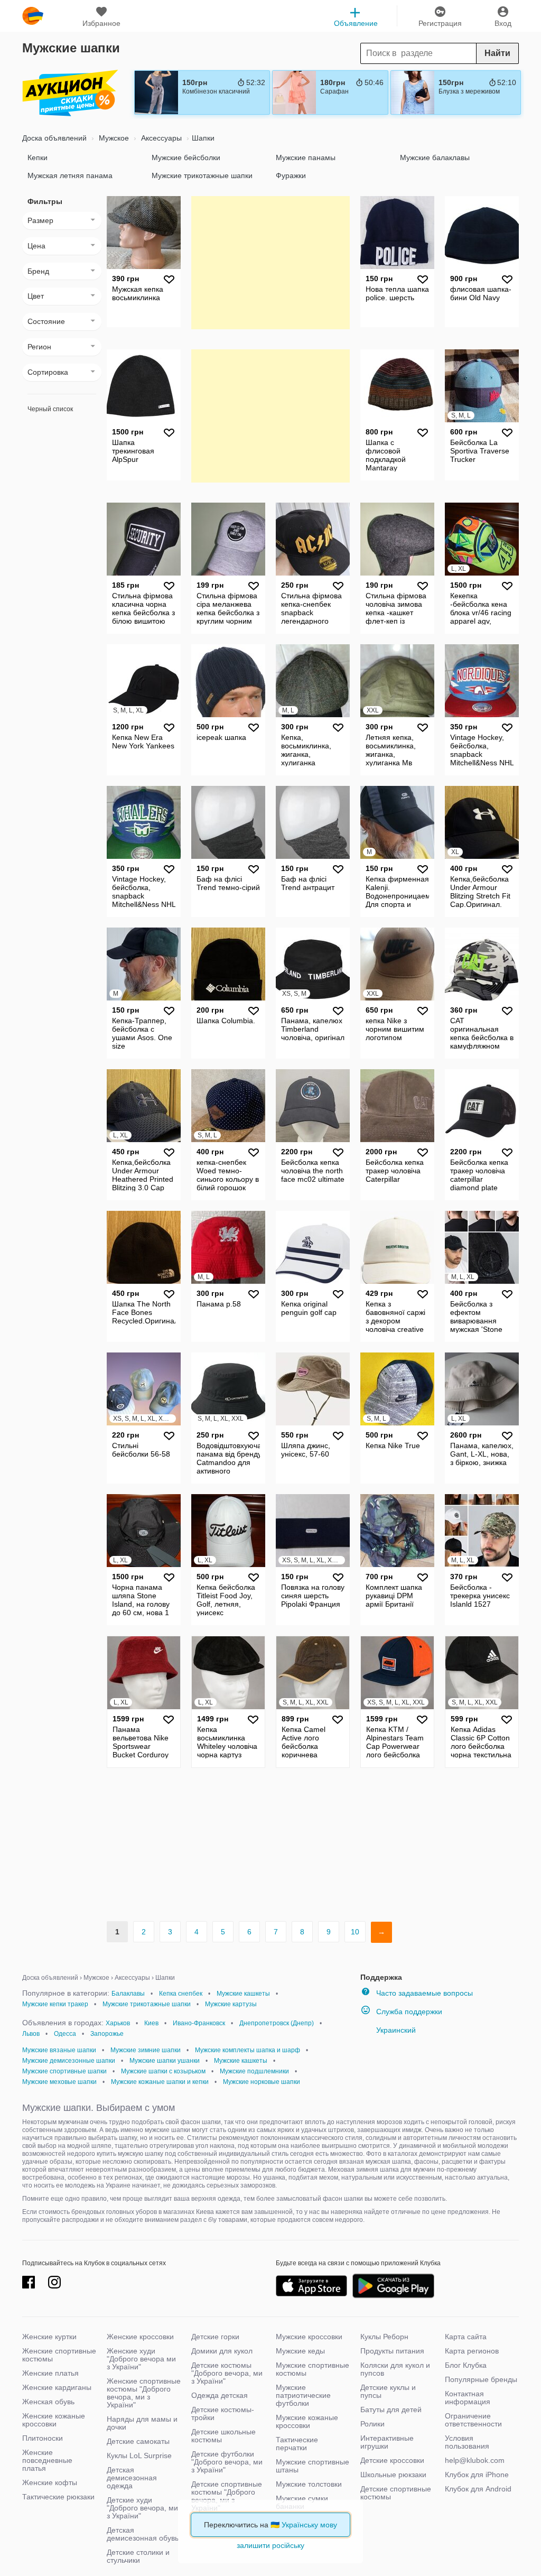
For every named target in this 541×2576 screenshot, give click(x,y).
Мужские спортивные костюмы (313, 2369)
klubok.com (33, 16)
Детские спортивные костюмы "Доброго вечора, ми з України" (227, 2496)
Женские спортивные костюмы (59, 2355)
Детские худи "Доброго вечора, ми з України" (142, 2508)
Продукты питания (392, 2351)
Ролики (372, 2424)
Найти (497, 53)
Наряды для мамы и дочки (142, 2423)
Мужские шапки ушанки (165, 2061)
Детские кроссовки (392, 2460)
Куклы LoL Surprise (139, 2455)
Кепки (38, 157)
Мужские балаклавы (435, 157)
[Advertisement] (270, 262)
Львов (31, 2034)
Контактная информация (468, 2398)
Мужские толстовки (309, 2484)
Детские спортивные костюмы (396, 2493)
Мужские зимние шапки (146, 2050)
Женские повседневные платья (47, 2460)
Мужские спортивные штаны (313, 2466)
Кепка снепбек (181, 1994)
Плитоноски (43, 2438)
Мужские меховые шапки (59, 2082)
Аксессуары (160, 138)
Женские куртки (49, 2337)
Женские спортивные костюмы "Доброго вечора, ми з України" (144, 2393)
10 (355, 1932)
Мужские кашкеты (243, 1994)
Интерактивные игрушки (387, 2442)
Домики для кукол (222, 2351)
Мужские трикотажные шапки (202, 175)
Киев (151, 2023)
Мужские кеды (300, 2351)
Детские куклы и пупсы (388, 2391)
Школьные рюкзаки (393, 2475)
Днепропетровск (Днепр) (277, 2023)
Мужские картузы (231, 2004)
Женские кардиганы (57, 2387)
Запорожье (107, 2034)
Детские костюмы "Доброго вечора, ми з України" (227, 2373)
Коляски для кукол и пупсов (395, 2369)
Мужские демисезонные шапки (69, 2061)
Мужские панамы (306, 157)
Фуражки (291, 175)
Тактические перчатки (297, 2444)
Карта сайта (466, 2337)
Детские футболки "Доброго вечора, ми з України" (227, 2462)
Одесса (65, 2034)
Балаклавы (128, 1994)
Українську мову (309, 2525)
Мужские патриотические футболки (303, 2395)
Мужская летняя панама (70, 175)
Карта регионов (472, 2351)
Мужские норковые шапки (262, 2082)
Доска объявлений (54, 138)
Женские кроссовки (140, 2337)
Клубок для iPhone (477, 2475)
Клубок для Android (478, 2489)
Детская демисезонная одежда (132, 2478)
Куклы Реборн (384, 2337)
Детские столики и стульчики (138, 2556)
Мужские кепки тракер (55, 2004)
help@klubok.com (475, 2460)
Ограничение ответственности (473, 2420)
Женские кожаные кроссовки (54, 2420)
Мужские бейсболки (186, 157)
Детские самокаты (138, 2441)
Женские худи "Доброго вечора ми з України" (141, 2359)
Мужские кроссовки (309, 2337)
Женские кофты (50, 2482)
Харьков (118, 2023)
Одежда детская (220, 2395)
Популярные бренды (481, 2379)
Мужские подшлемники (254, 2071)
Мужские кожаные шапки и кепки (160, 2082)
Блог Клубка (466, 2365)
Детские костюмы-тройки (223, 2413)
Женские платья (50, 2373)
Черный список (50, 409)
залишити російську (270, 2545)
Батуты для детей (391, 2410)
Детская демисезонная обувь (143, 2534)
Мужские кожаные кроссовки (307, 2421)
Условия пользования (467, 2442)
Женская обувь (48, 2402)
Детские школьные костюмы (223, 2436)
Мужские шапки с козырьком (163, 2071)
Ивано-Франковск (199, 2023)
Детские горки (215, 2337)
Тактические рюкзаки (58, 2497)
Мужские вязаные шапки (59, 2050)
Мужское (113, 138)
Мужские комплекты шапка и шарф (248, 2050)
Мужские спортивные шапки (64, 2071)
